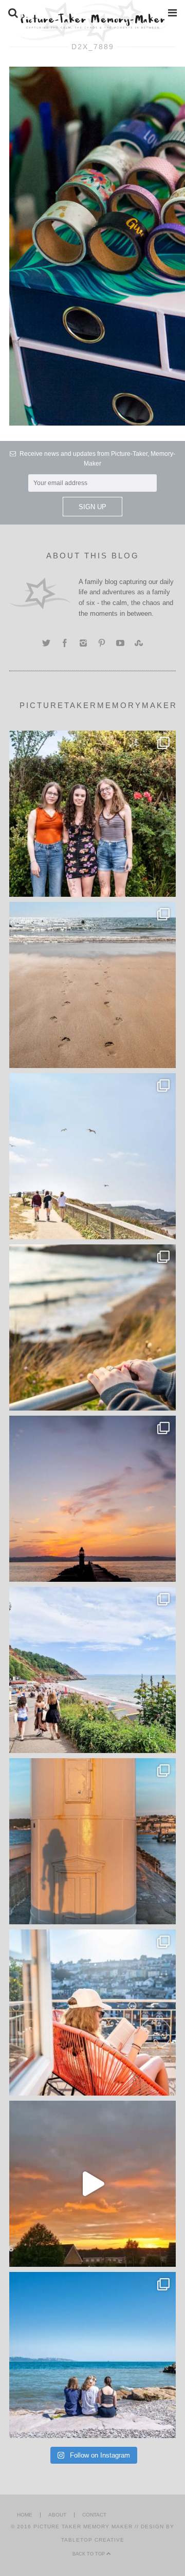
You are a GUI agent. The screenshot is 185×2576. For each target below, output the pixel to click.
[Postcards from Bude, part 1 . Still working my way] (92, 1156)
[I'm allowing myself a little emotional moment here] (92, 814)
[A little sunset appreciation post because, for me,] (92, 1499)
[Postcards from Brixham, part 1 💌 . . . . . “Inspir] (92, 2355)
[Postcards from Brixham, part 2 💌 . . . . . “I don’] (92, 1670)
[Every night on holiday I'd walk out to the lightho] (92, 1841)
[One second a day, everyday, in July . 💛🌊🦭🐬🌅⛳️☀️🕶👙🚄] (92, 2184)
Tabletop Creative (93, 2540)
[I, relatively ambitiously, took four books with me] (92, 2012)
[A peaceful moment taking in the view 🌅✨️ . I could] (92, 1327)
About (57, 2515)
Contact (94, 2515)
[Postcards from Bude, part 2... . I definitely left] (92, 985)
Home (25, 2515)
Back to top (89, 2554)
